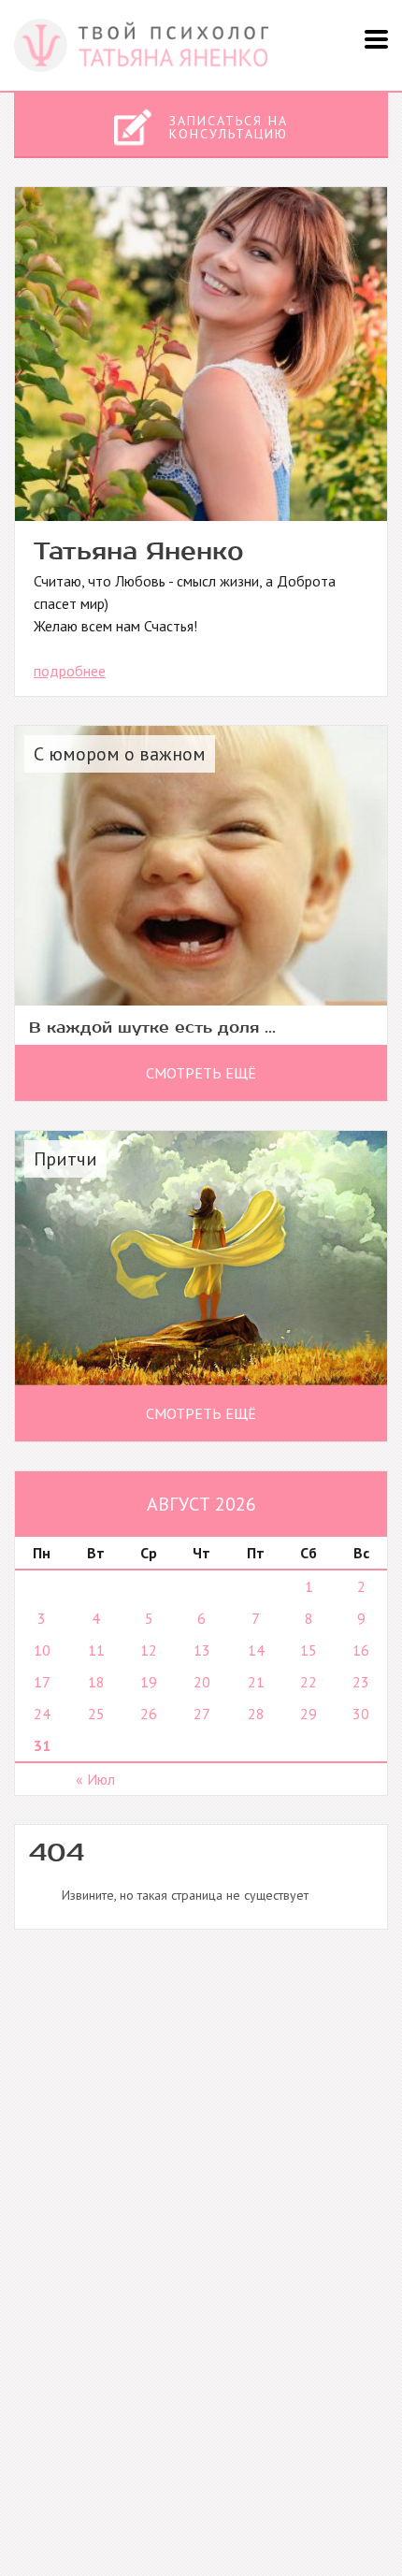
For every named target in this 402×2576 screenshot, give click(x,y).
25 (96, 1714)
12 (149, 1650)
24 (42, 1714)
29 (309, 1714)
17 (42, 1682)
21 (256, 1682)
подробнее (70, 671)
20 (202, 1682)
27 (202, 1714)
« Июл (95, 1779)
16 (361, 1650)
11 (96, 1650)
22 (309, 1682)
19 (149, 1682)
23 (361, 1682)
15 (309, 1650)
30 (361, 1714)
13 (202, 1650)
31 (42, 1745)
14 (256, 1650)
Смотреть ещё (201, 1073)
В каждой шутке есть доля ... (152, 1028)
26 (149, 1714)
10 (42, 1650)
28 (256, 1714)
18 (96, 1682)
